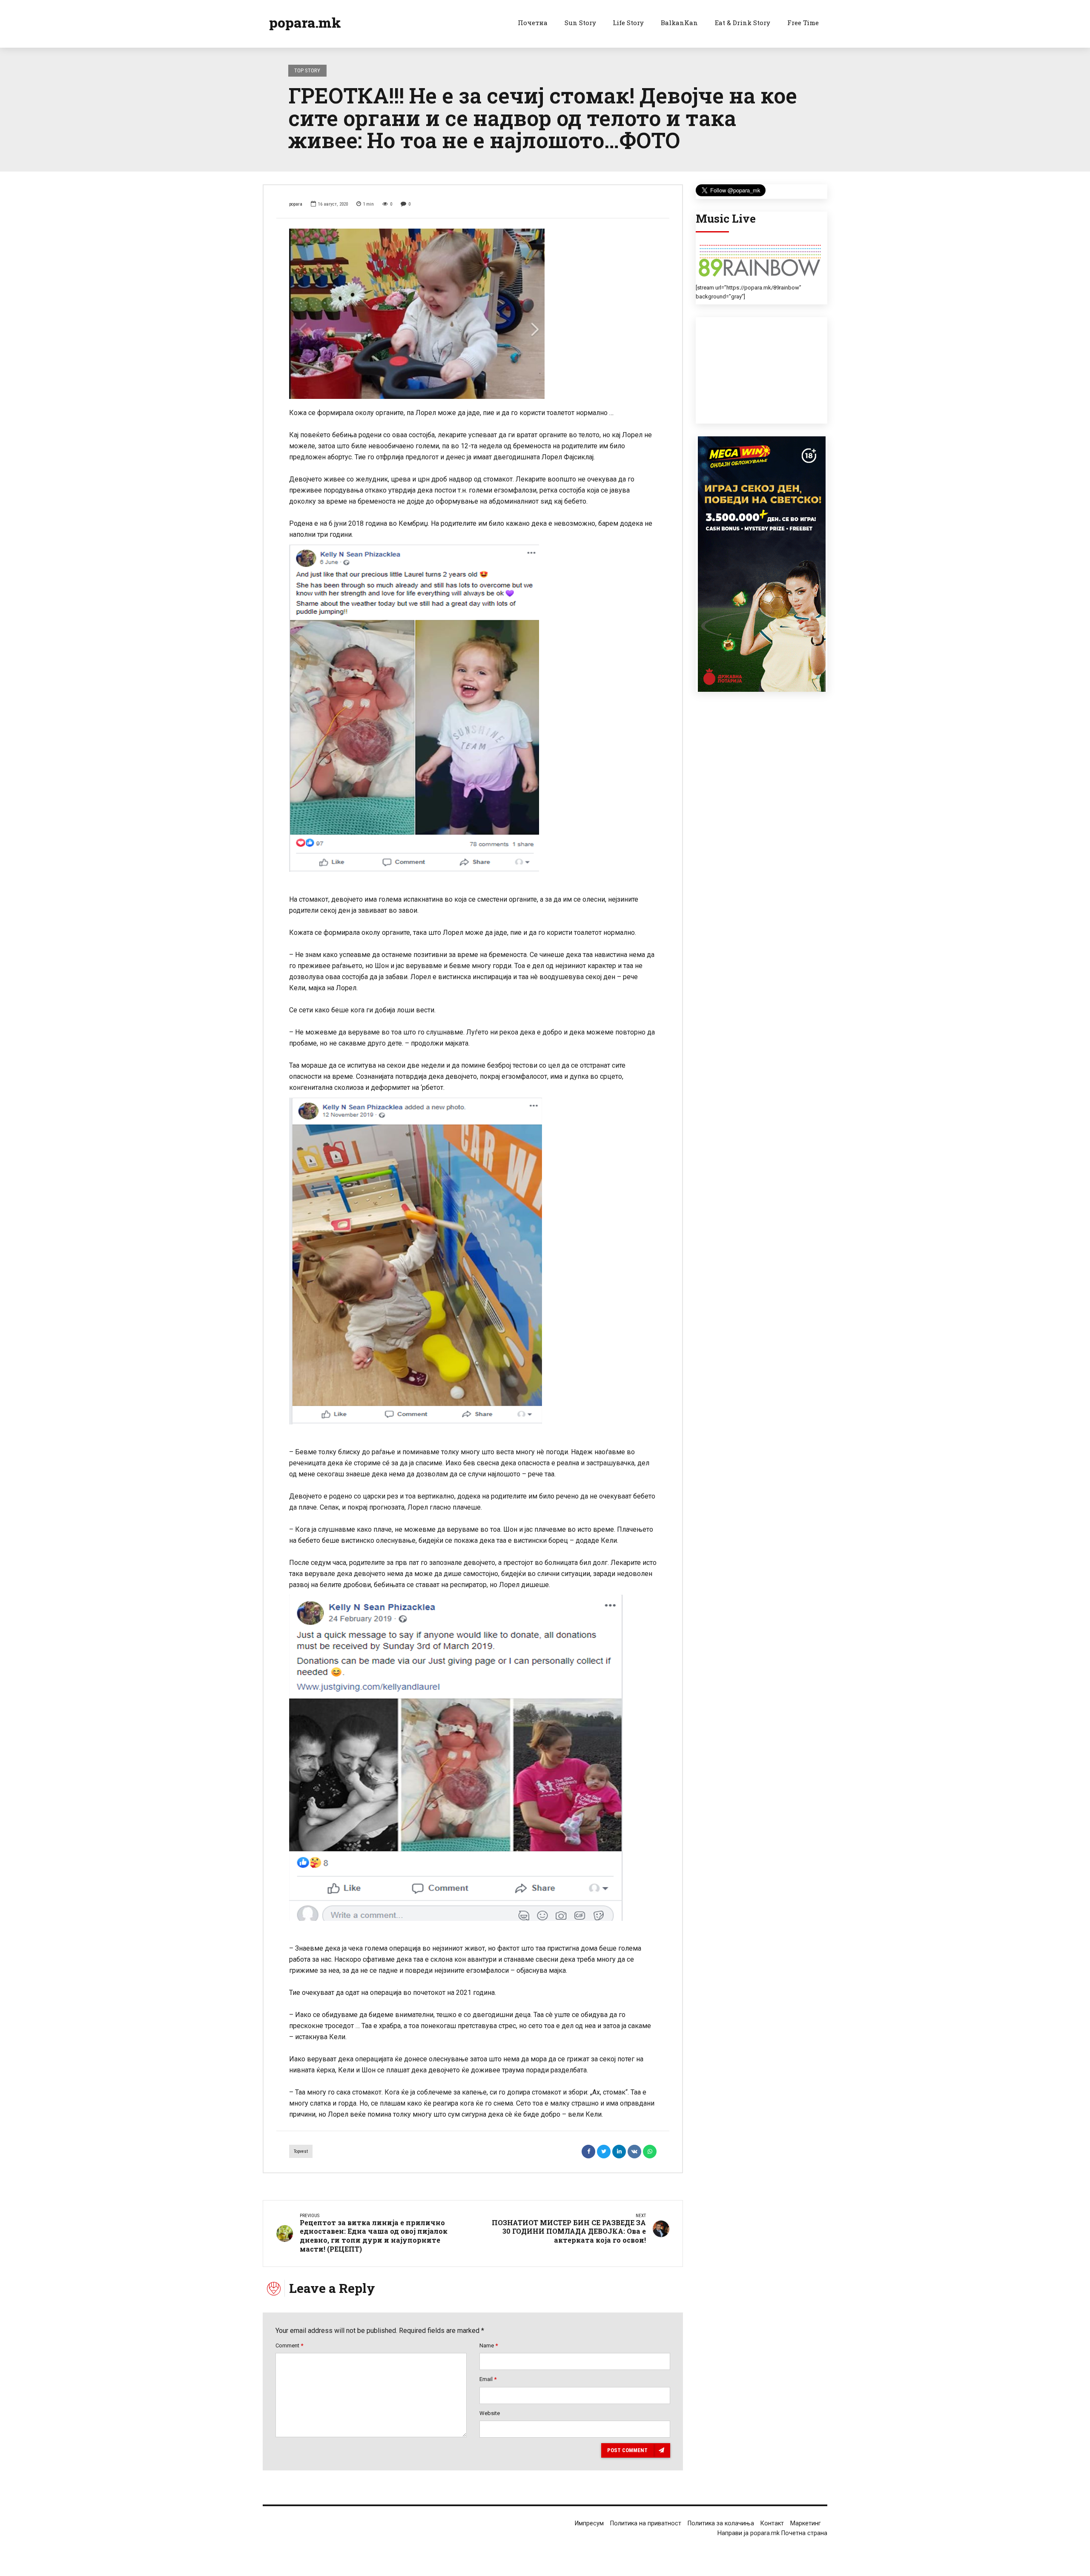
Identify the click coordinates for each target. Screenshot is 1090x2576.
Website (490, 2413)
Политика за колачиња (721, 2523)
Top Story (307, 70)
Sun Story (580, 23)
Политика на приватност (646, 2523)
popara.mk (305, 22)
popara (296, 204)
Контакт (772, 2523)
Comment (289, 2345)
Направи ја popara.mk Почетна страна (772, 2533)
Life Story (628, 23)
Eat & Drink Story (743, 23)
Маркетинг (806, 2523)
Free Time (803, 23)
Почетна (533, 23)
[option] (473, 314)
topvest (301, 2151)
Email (488, 2379)
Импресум (589, 2523)
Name (489, 2345)
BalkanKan (679, 23)
